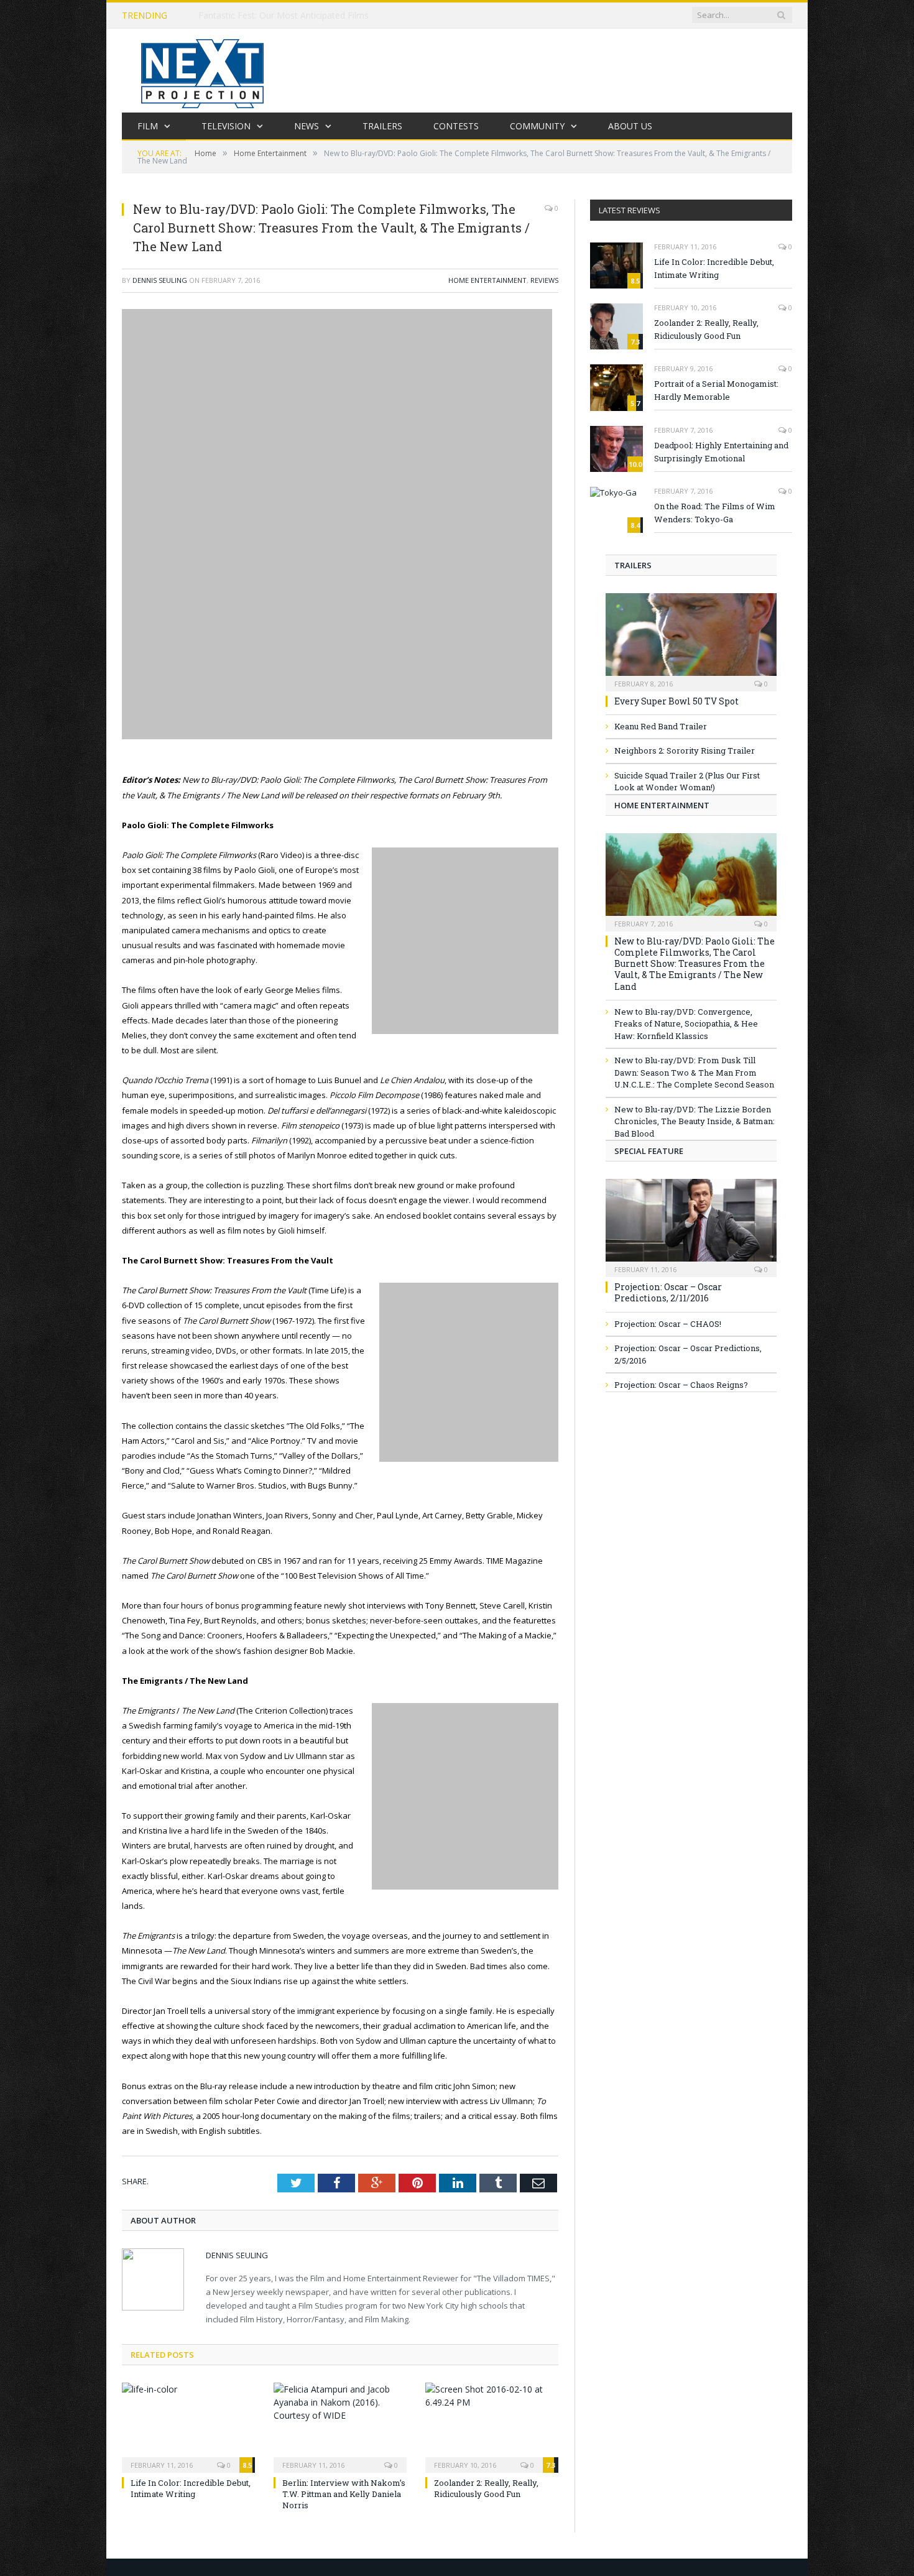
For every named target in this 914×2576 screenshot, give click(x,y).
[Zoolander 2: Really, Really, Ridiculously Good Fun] (492, 2426)
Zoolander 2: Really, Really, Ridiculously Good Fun (486, 2488)
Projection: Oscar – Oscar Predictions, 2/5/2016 (688, 1354)
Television (226, 126)
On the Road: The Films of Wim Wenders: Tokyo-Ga (715, 513)
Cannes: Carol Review (242, 16)
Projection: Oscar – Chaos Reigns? (681, 1385)
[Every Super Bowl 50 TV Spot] (691, 638)
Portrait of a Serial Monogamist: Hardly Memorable (716, 390)
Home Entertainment (487, 280)
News (307, 126)
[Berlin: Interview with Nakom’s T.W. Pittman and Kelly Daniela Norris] (340, 2426)
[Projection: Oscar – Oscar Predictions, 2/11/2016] (691, 1224)
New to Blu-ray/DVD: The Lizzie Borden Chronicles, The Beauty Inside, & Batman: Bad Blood (695, 1121)
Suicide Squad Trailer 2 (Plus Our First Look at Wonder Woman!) (687, 782)
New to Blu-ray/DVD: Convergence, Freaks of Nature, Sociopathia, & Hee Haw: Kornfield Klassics (686, 1024)
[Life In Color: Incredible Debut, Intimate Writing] (188, 2426)
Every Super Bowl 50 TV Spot (676, 701)
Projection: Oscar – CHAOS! (668, 1324)
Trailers (382, 126)
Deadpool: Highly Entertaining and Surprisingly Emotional (721, 452)
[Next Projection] (203, 71)
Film (148, 126)
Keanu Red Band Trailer (661, 726)
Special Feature (649, 1151)
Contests (456, 126)
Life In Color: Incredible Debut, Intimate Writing (191, 2488)
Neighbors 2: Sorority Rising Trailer (685, 750)
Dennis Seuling (160, 280)
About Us (630, 126)
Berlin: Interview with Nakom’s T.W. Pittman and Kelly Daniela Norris (344, 2494)
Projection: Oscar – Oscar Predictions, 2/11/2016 (668, 1292)
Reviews (544, 280)
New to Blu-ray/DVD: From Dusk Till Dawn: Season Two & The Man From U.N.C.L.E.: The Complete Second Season (694, 1072)
